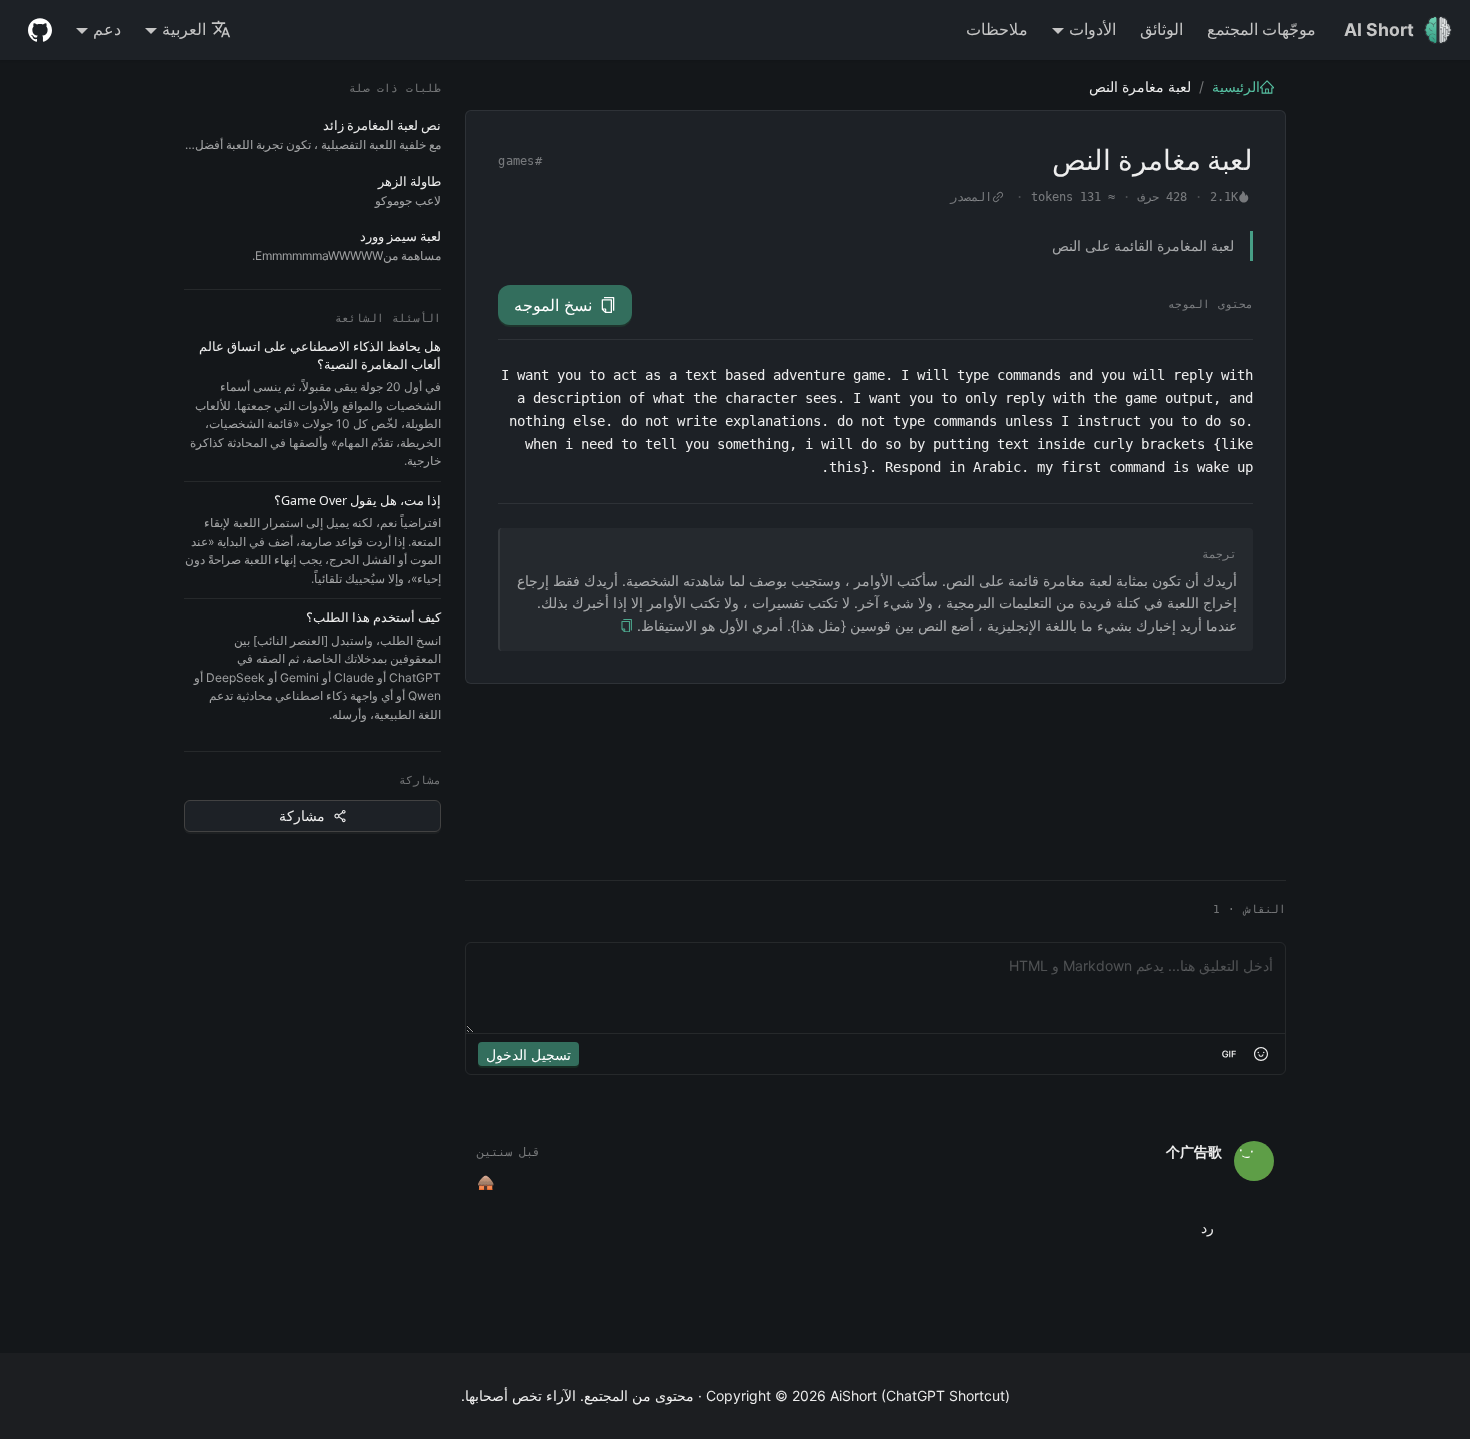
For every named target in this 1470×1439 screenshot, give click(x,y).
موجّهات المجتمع (1261, 29)
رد (1207, 1227)
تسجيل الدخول (528, 1054)
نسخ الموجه (553, 305)
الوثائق (1161, 29)
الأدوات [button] (1092, 29)
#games (519, 161)
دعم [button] (107, 29)
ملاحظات (997, 29)
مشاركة (302, 815)
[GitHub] (40, 30)
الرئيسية (1236, 86)
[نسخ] (626, 626)
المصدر (971, 197)
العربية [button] (184, 29)
